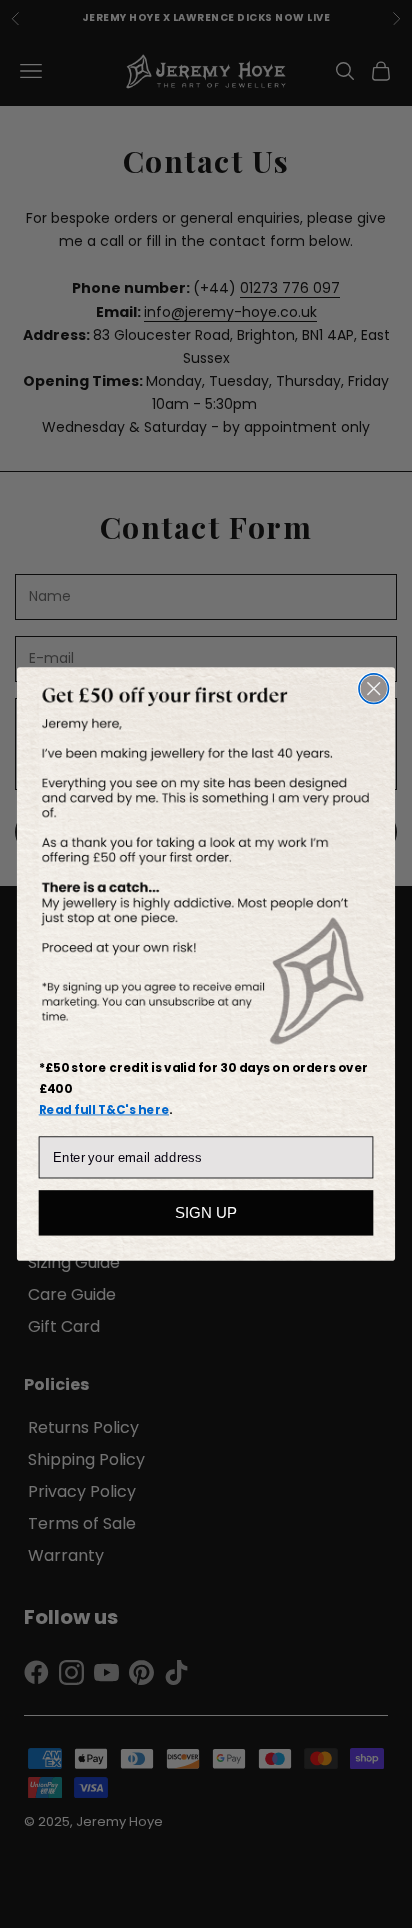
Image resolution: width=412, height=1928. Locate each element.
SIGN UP (206, 1212)
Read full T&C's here (104, 1109)
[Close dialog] (373, 688)
